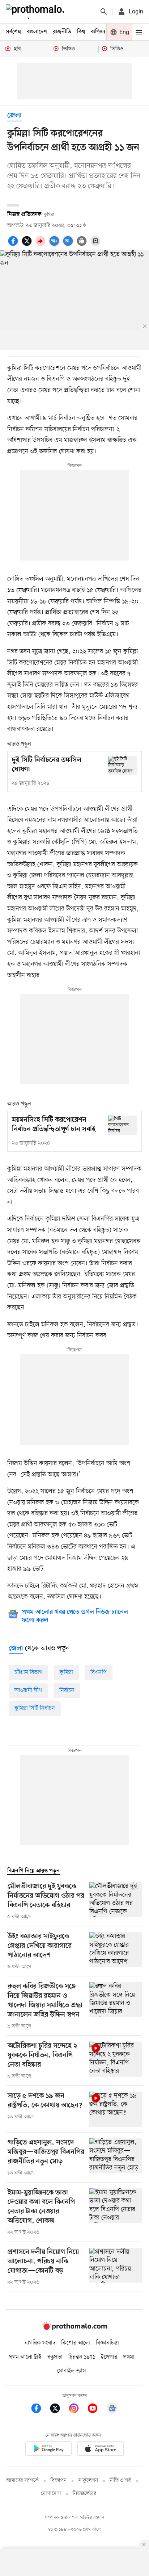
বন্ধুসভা (55, 2357)
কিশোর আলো (76, 2343)
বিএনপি (99, 1672)
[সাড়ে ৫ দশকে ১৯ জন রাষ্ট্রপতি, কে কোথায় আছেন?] (116, 2109)
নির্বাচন (67, 1691)
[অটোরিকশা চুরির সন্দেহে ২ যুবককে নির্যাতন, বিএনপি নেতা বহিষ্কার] (116, 2061)
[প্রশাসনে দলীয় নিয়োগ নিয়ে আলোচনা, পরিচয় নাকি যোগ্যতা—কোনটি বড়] (116, 2267)
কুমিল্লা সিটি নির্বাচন (35, 1708)
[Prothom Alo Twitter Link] (59, 2410)
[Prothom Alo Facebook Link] (40, 2410)
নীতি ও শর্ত (120, 2481)
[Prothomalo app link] (48, 2450)
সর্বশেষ (13, 32)
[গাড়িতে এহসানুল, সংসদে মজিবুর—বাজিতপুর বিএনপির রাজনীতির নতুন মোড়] (116, 2158)
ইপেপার (109, 2357)
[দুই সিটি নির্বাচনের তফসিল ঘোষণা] (123, 765)
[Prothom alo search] (104, 12)
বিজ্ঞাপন (58, 2481)
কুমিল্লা (66, 1672)
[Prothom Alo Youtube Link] (96, 2410)
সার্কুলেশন (88, 2481)
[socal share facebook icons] (14, 245)
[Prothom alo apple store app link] (101, 2450)
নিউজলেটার (85, 2494)
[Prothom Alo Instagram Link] (77, 2410)
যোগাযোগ (51, 2494)
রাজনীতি (62, 32)
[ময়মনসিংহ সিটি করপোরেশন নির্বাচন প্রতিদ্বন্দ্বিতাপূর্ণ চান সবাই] (123, 1125)
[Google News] (112, 2410)
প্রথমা (129, 2357)
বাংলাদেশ (37, 32)
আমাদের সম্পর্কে (22, 2481)
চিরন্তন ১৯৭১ (82, 2357)
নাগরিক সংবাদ (40, 2343)
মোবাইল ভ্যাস (72, 2371)
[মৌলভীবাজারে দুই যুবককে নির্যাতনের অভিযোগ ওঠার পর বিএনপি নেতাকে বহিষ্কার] (116, 1901)
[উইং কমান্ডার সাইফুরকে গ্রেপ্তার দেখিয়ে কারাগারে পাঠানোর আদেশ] (116, 1951)
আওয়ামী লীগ (28, 1691)
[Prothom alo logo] (74, 2328)
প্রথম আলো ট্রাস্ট (25, 2357)
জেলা (14, 116)
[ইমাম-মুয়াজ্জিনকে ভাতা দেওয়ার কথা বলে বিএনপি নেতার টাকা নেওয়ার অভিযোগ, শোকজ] (116, 2212)
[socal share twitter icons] (28, 245)
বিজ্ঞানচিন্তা (107, 2343)
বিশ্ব (81, 32)
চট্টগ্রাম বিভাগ (28, 1672)
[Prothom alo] (37, 12)
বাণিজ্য (98, 32)
